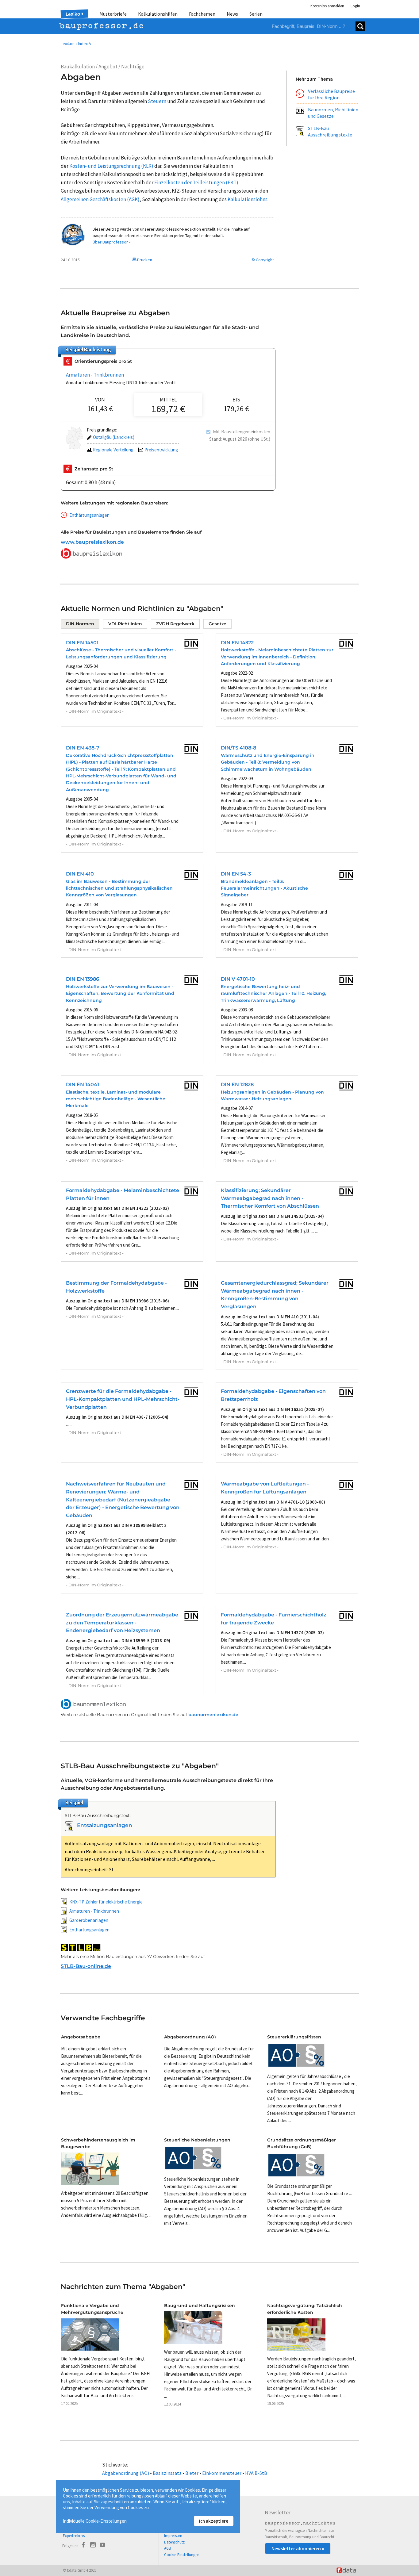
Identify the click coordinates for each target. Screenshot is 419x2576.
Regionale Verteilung (113, 450)
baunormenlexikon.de (213, 1715)
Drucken (144, 260)
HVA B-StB (256, 2473)
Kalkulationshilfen (158, 14)
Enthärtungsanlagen (89, 515)
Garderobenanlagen (89, 1920)
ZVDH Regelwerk (175, 624)
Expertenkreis (74, 2536)
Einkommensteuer (222, 2473)
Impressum (173, 2536)
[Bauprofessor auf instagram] (93, 2546)
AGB (167, 2548)
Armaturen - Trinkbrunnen (95, 375)
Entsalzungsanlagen (105, 1825)
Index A (85, 44)
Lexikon (75, 14)
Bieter (192, 2473)
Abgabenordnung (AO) (126, 2473)
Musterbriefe (113, 14)
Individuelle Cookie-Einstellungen (95, 2521)
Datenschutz (174, 2542)
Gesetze (217, 624)
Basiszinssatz (167, 2473)
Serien (256, 14)
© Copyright (263, 260)
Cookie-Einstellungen (182, 2555)
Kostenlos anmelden (327, 6)
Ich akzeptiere (214, 2521)
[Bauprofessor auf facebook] (83, 2546)
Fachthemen (202, 14)
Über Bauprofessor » (112, 242)
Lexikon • (69, 44)
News (232, 14)
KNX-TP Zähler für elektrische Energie (106, 1902)
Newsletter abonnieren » (298, 2548)
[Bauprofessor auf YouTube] (102, 2546)
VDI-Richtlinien (125, 624)
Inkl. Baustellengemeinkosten (241, 432)
